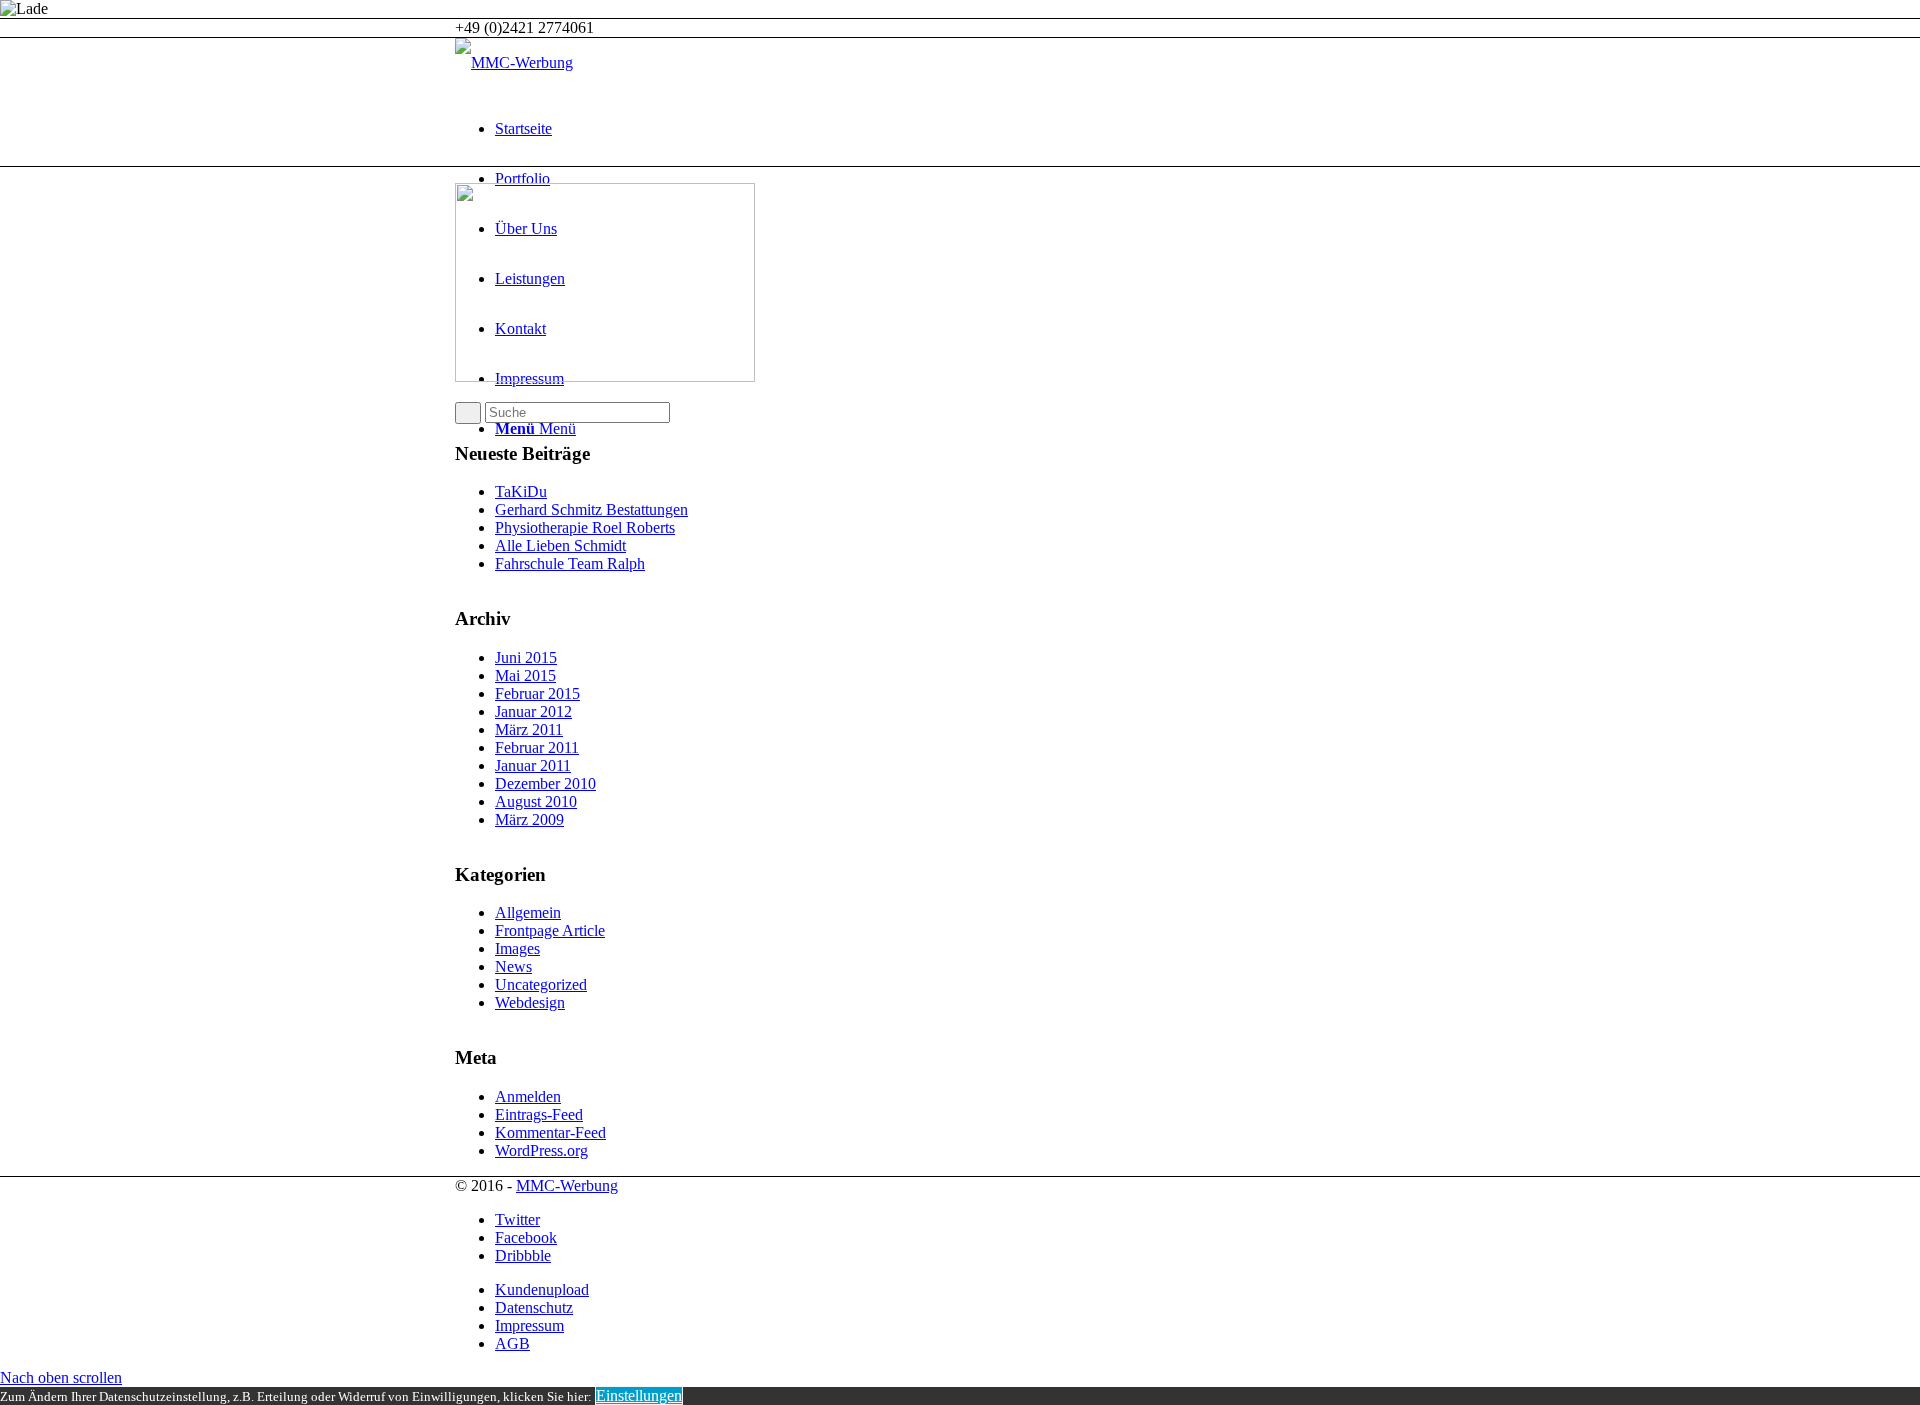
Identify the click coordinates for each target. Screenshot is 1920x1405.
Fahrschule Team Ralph (570, 563)
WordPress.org (541, 1150)
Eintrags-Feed (539, 1114)
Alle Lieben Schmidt (560, 545)
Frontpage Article (550, 930)
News (513, 966)
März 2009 (529, 819)
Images (517, 948)
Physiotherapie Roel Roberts (585, 527)
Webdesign (530, 1002)
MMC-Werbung (567, 1185)
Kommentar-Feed (550, 1132)
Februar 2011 (537, 747)
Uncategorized (541, 984)
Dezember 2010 (545, 783)
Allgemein (528, 912)
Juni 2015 (526, 657)
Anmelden (528, 1096)
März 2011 (529, 729)
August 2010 (536, 801)
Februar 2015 (537, 693)
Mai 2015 (525, 675)
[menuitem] (980, 129)
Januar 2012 (533, 711)
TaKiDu (521, 491)
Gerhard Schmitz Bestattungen (591, 509)
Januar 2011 (533, 765)
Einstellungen (639, 1395)
